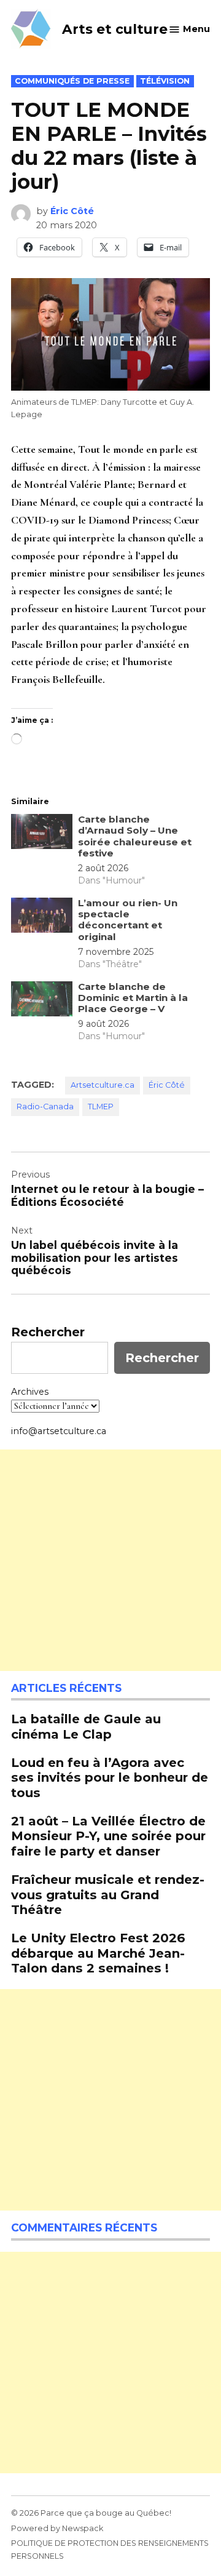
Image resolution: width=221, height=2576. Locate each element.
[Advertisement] (110, 1560)
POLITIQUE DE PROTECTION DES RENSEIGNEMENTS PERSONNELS (110, 2549)
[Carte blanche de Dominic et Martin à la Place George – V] (42, 1002)
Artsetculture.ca (103, 1085)
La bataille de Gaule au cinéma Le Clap (86, 1726)
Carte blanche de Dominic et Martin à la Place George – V (133, 998)
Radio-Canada (45, 1107)
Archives (30, 1392)
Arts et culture (115, 29)
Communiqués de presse (72, 81)
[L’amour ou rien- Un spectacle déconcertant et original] (42, 918)
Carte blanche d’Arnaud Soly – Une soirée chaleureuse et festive (135, 836)
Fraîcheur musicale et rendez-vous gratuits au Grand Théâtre (108, 1894)
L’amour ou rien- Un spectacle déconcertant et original (128, 920)
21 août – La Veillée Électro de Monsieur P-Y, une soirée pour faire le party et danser (108, 1836)
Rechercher (48, 1332)
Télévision (165, 81)
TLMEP (101, 1107)
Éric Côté (72, 211)
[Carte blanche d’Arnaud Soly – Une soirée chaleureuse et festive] (42, 834)
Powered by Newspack (57, 2528)
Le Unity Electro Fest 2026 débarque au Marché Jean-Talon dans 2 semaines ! (98, 1952)
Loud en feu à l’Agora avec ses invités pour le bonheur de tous (110, 1777)
